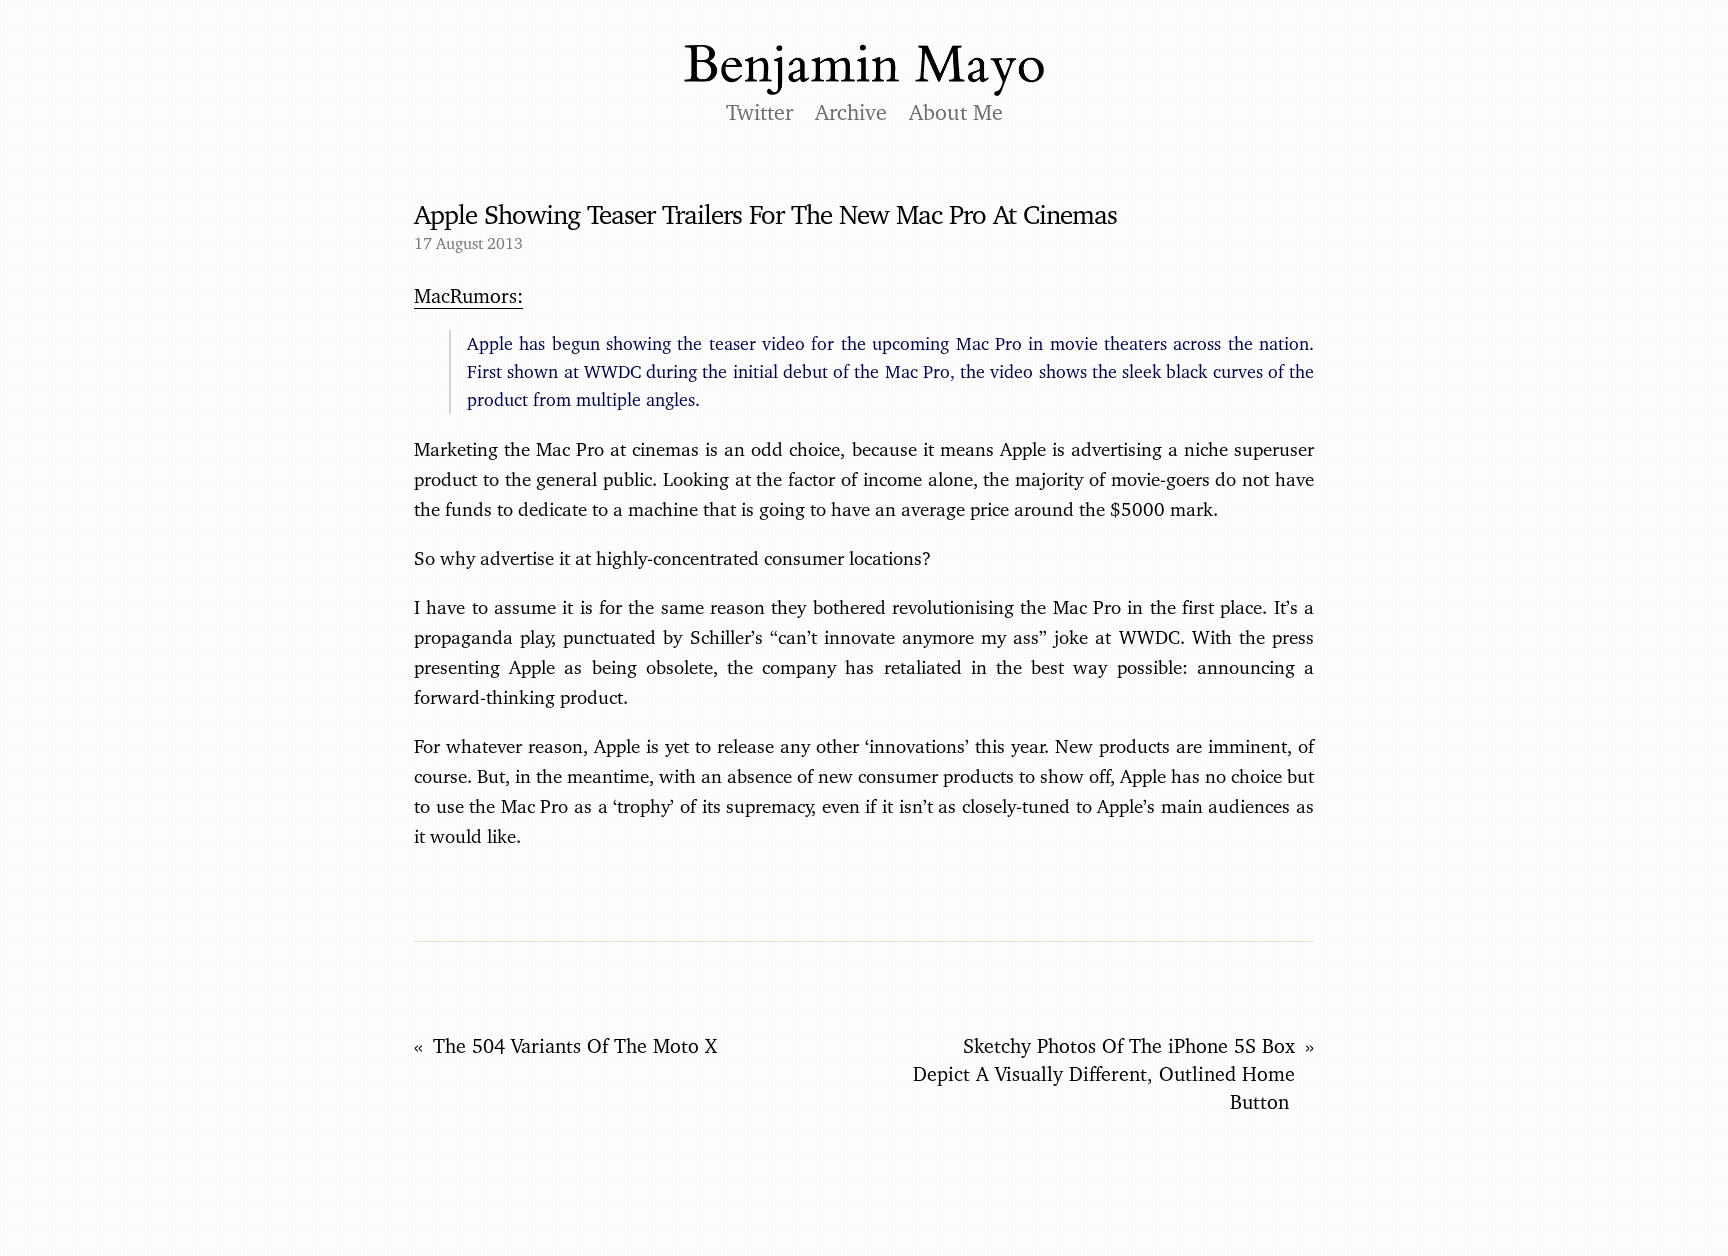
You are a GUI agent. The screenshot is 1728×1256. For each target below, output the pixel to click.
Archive (851, 112)
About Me (956, 112)
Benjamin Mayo (864, 71)
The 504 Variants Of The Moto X (575, 1046)
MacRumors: (468, 296)
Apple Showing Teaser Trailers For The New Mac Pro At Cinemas (765, 214)
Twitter (759, 112)
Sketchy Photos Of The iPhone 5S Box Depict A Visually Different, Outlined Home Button (1104, 1074)
